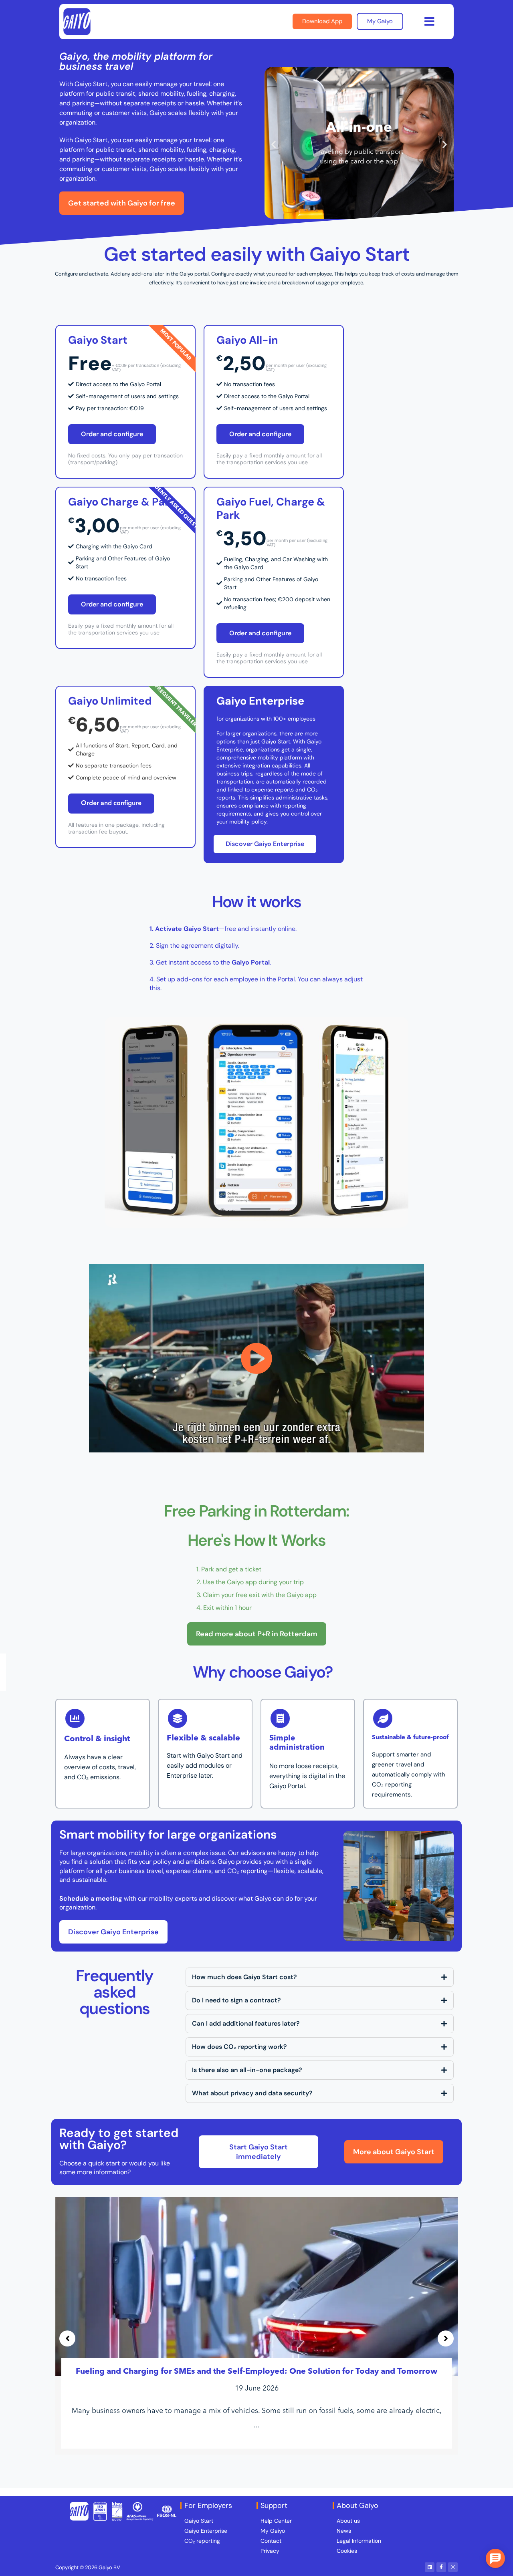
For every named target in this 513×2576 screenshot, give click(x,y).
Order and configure (112, 434)
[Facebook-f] (441, 2567)
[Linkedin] (430, 2567)
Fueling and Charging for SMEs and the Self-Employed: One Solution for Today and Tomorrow (256, 2372)
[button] (429, 22)
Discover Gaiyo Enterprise (265, 844)
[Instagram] (453, 2567)
